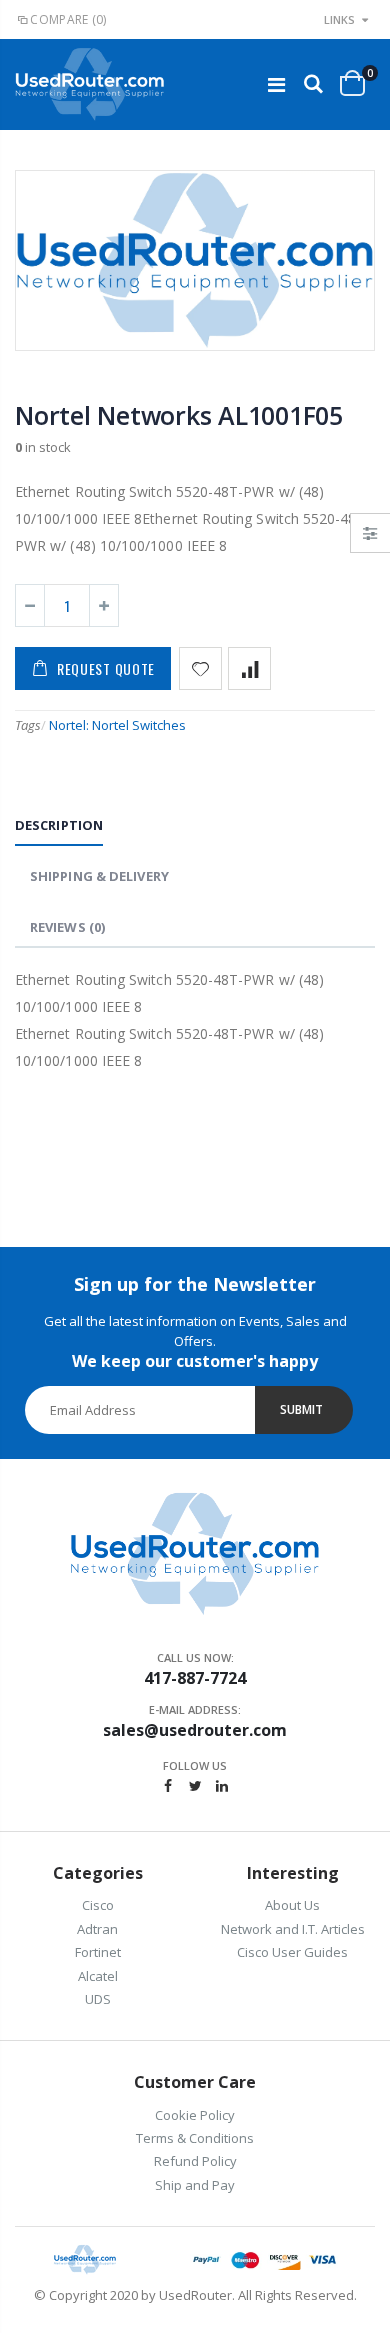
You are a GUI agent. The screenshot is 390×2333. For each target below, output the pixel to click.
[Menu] (276, 84)
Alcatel (98, 1976)
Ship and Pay (195, 2185)
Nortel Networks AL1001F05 (179, 415)
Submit (301, 1409)
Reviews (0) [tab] (67, 927)
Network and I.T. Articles (293, 1929)
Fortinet (98, 1952)
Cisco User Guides (292, 1952)
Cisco (98, 1905)
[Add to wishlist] (200, 668)
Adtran (97, 1929)
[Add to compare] (249, 668)
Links (339, 19)
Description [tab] (59, 825)
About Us (292, 1905)
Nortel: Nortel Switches (117, 725)
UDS (98, 1999)
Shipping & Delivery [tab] (99, 876)
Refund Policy (195, 2161)
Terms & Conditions (195, 2138)
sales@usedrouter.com (195, 1730)
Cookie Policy (195, 2115)
